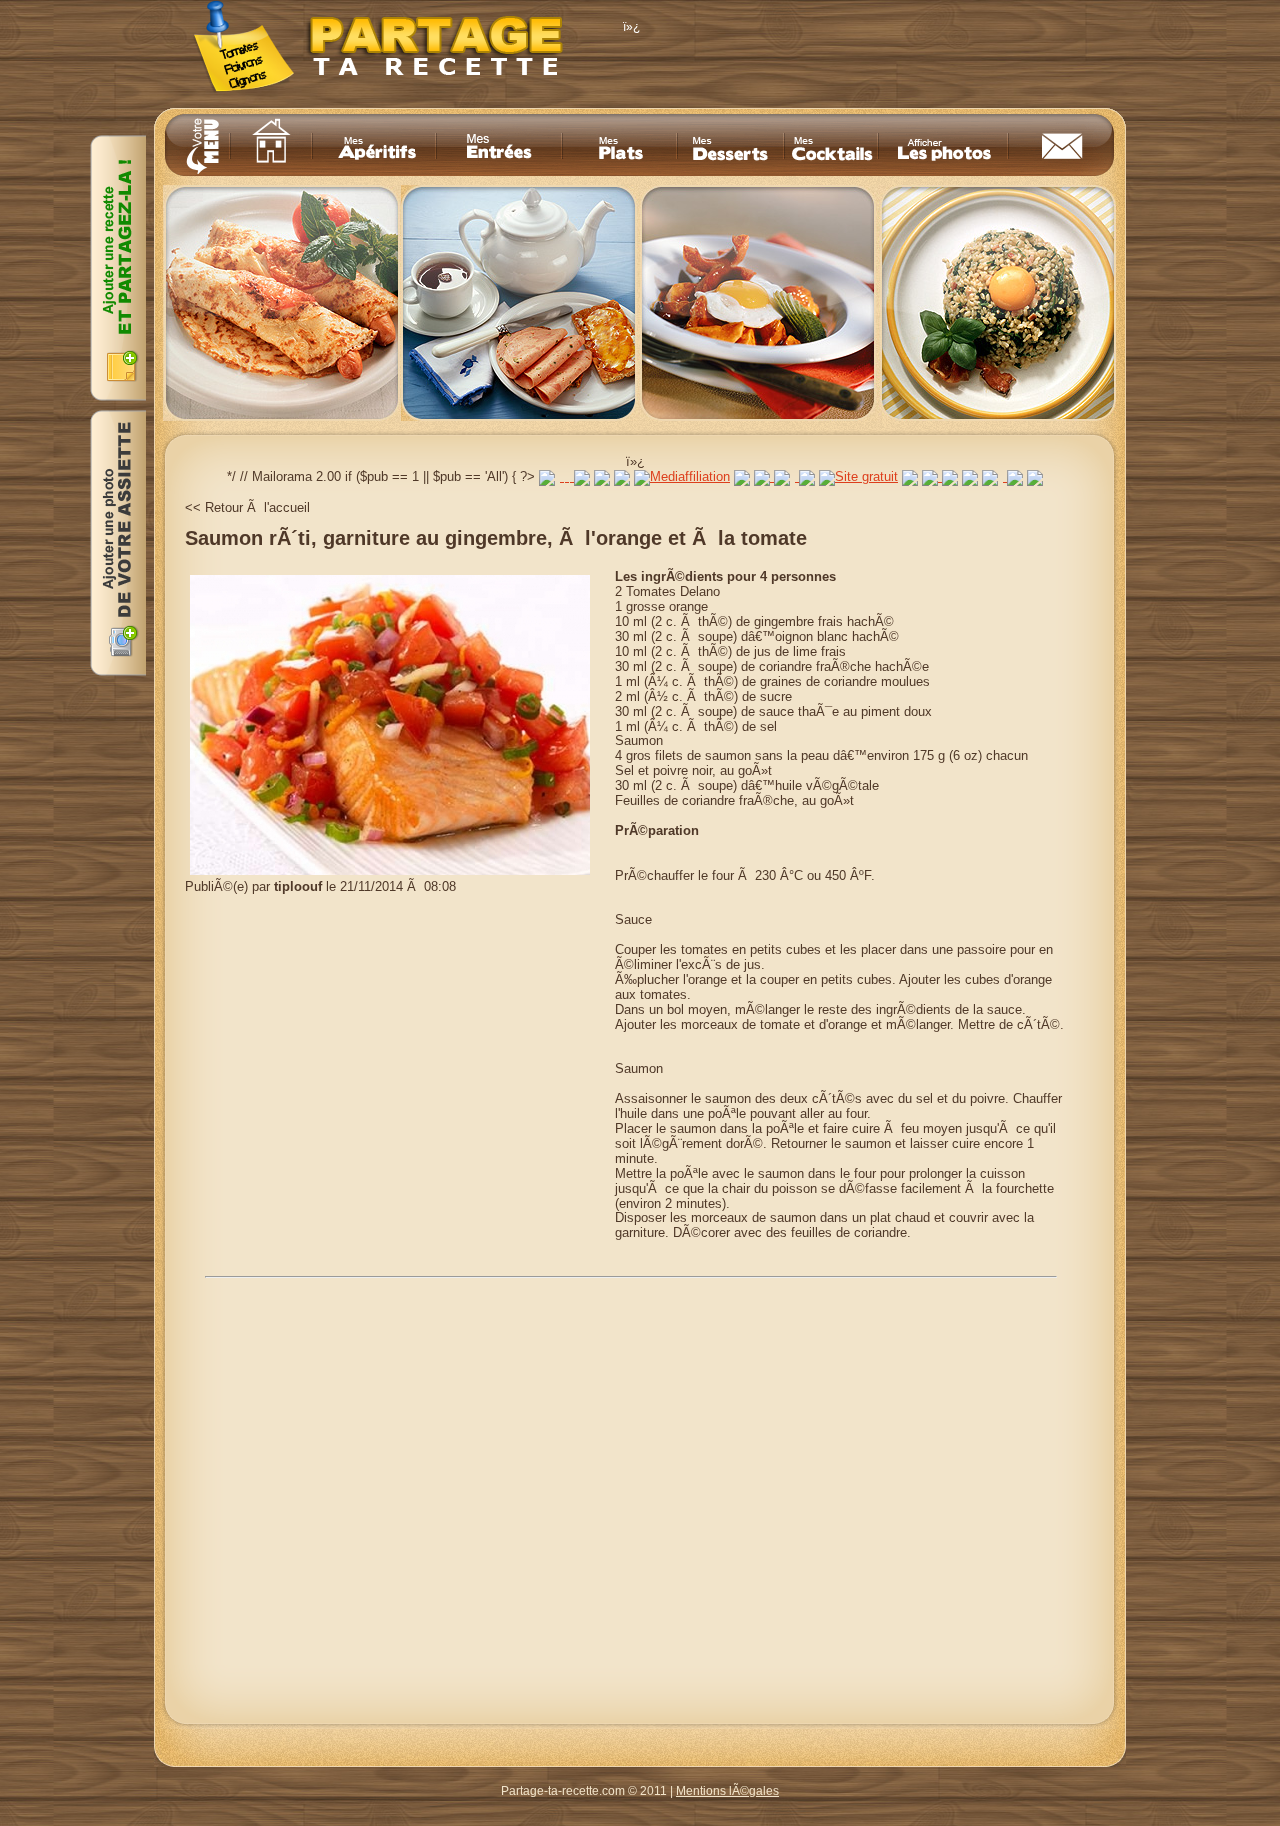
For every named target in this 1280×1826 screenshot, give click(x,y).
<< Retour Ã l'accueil (247, 507)
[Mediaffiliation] (682, 476)
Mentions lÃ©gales (727, 1791)
